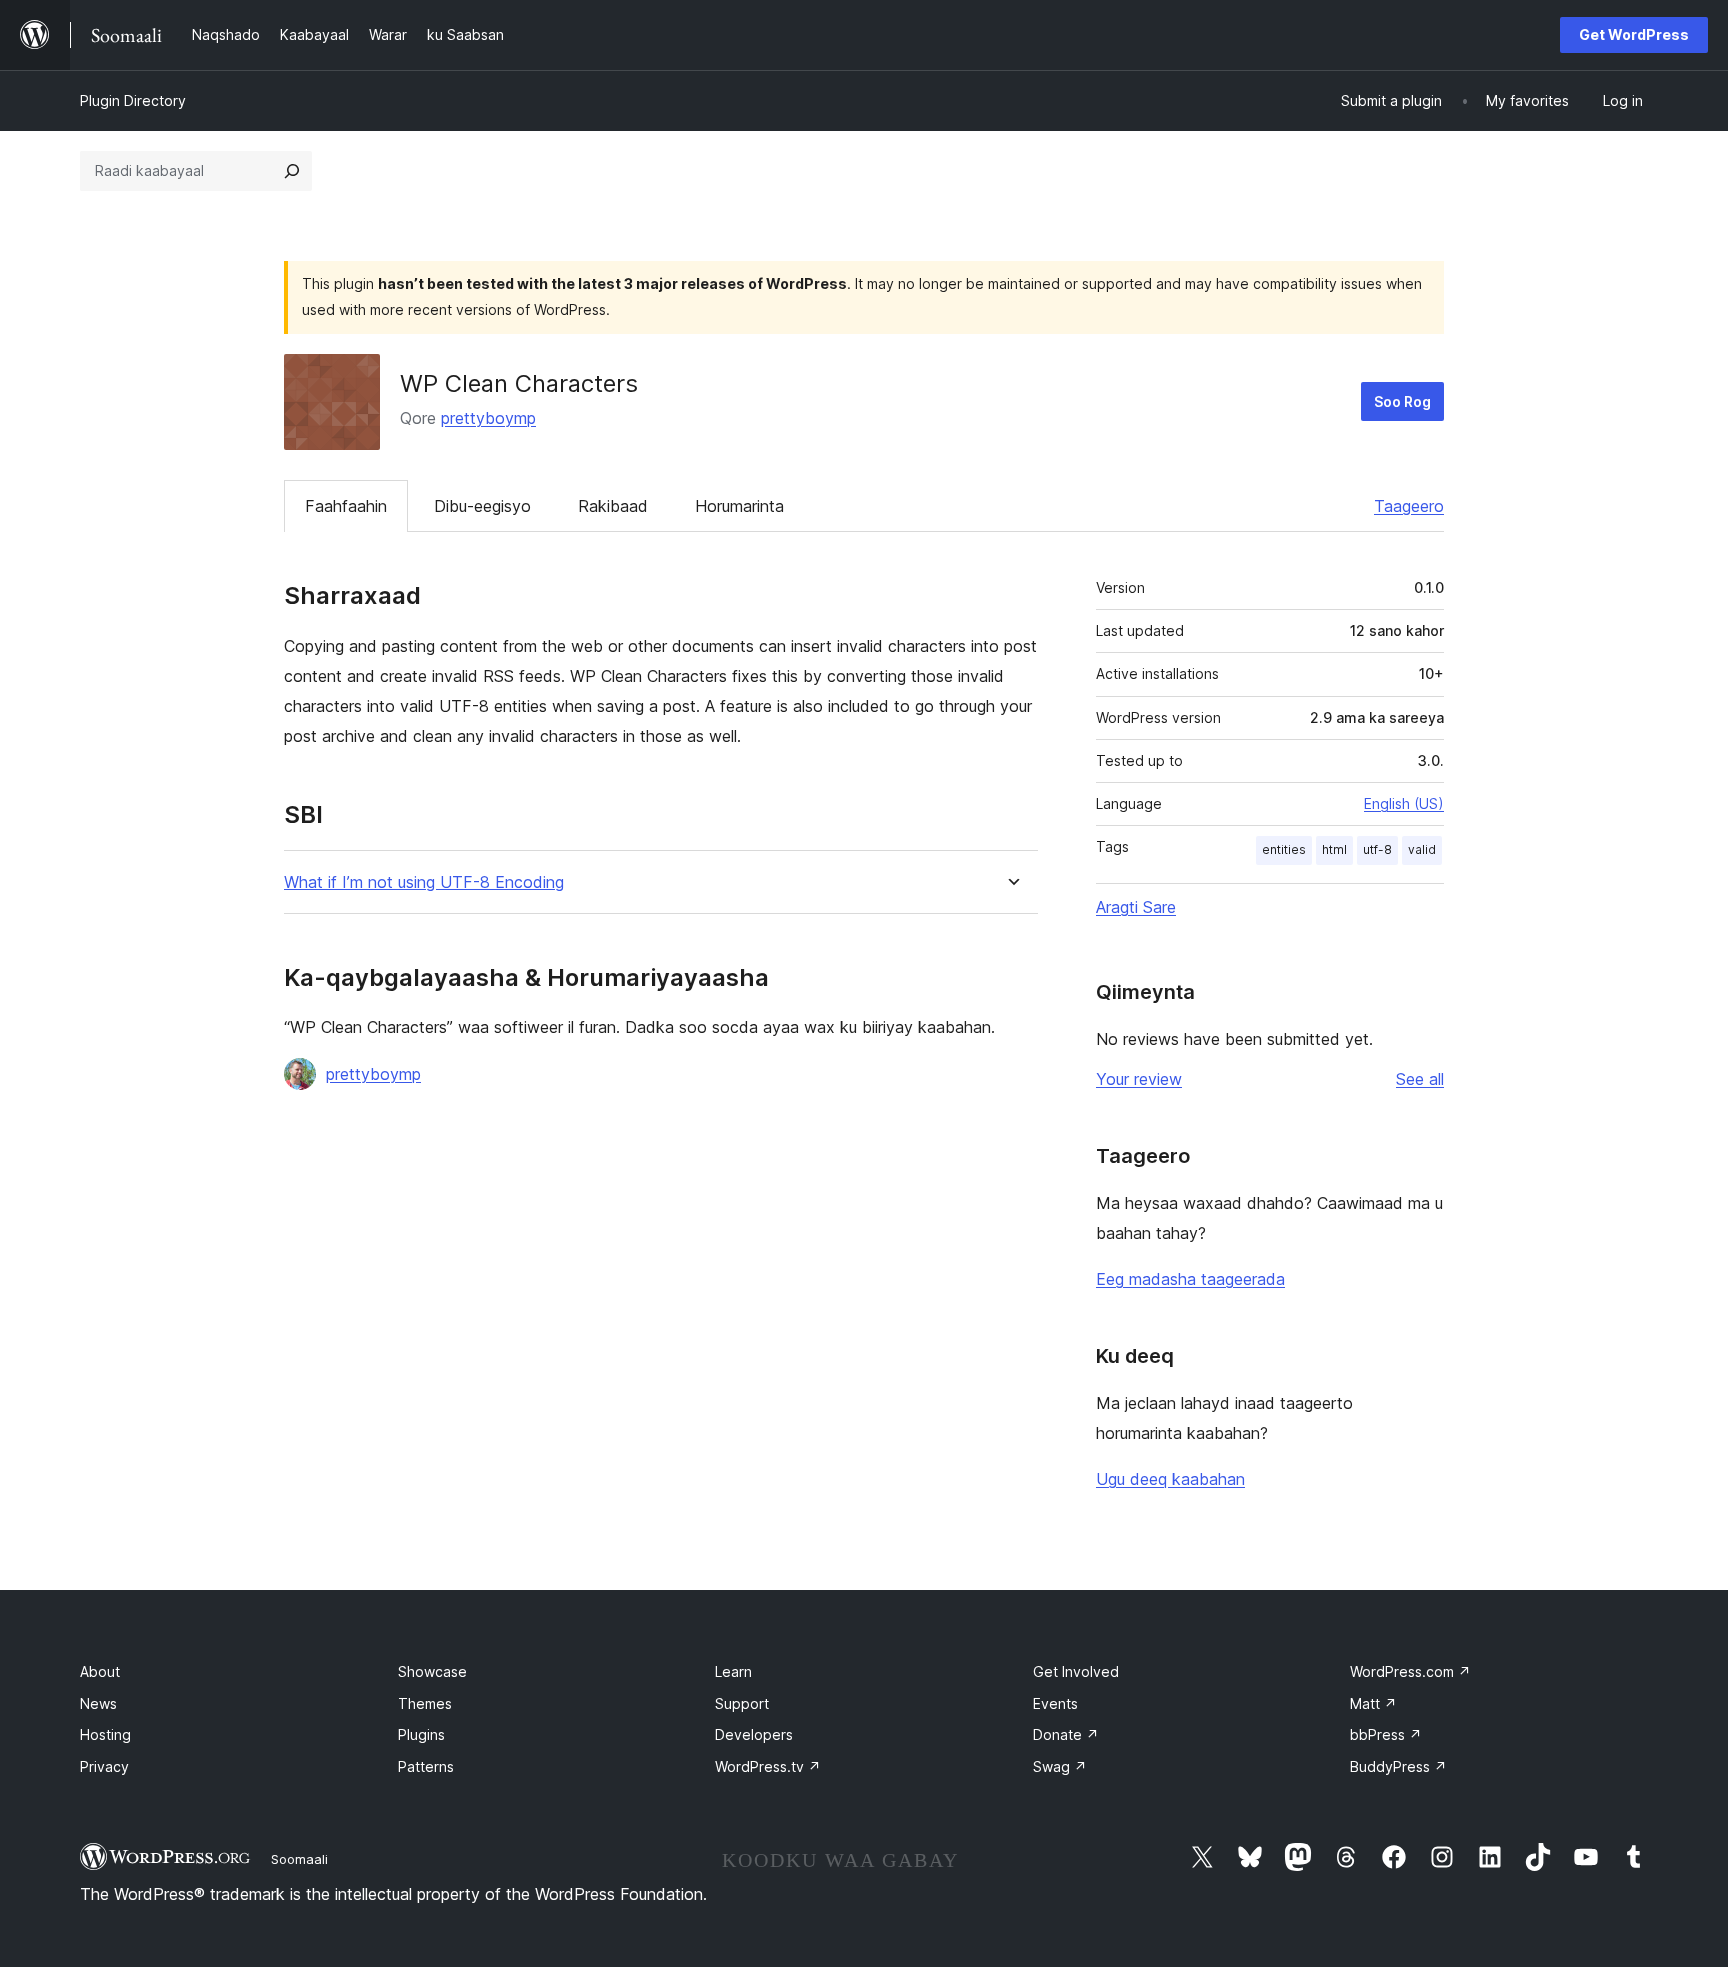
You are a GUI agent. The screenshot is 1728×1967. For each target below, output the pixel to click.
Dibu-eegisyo (482, 506)
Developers (754, 1734)
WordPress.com (1410, 1671)
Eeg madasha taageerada (1190, 1279)
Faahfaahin (346, 506)
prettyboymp (488, 418)
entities (1284, 849)
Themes (425, 1703)
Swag (1060, 1766)
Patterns (426, 1766)
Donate (1066, 1734)
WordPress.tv (768, 1766)
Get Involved (1076, 1671)
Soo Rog (1402, 401)
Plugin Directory (133, 100)
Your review (1139, 1079)
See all (1420, 1079)
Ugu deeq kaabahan (1170, 1479)
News (98, 1703)
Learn (733, 1671)
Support (742, 1703)
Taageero (1409, 506)
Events (1055, 1703)
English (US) (1404, 803)
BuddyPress (1398, 1766)
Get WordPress (1634, 34)
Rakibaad (613, 506)
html (1334, 849)
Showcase (432, 1671)
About (100, 1671)
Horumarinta (739, 506)
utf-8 (1377, 849)
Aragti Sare (1136, 907)
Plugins (421, 1734)
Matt (1373, 1703)
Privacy (104, 1766)
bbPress (1386, 1734)
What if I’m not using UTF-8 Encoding (424, 882)
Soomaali (299, 1859)
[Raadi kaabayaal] (292, 171)
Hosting (105, 1734)
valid (1422, 849)
